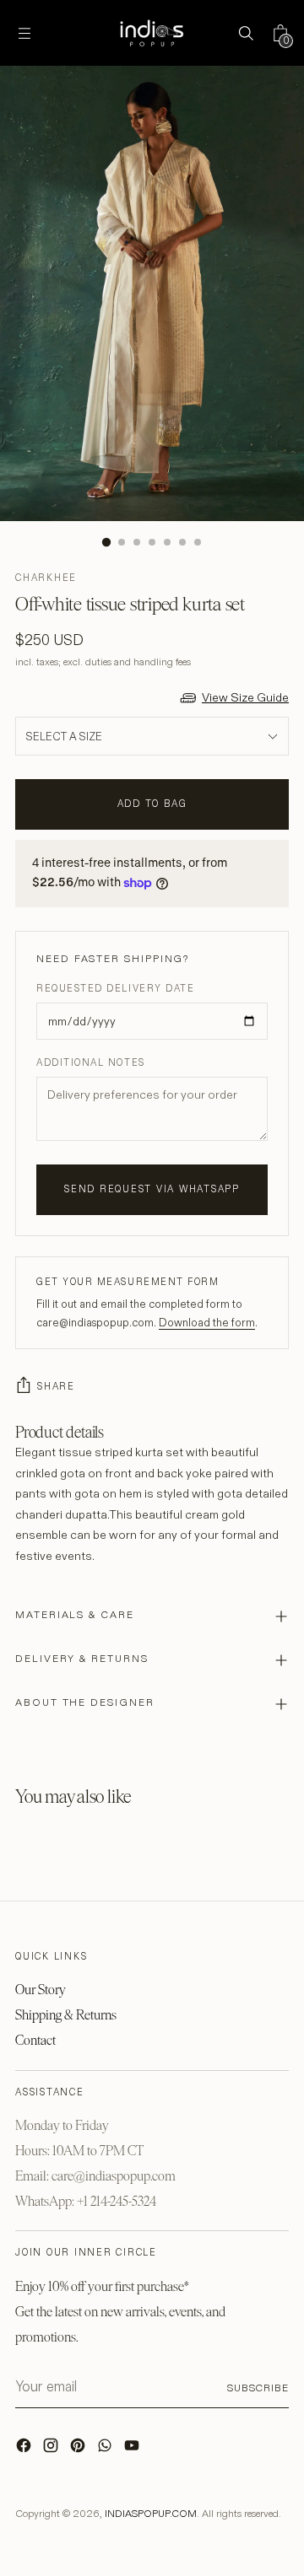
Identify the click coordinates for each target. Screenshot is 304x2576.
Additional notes (91, 1062)
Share (56, 1386)
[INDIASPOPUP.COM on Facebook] (25, 2450)
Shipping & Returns (66, 2015)
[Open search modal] (245, 33)
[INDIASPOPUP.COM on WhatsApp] (106, 2450)
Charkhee (46, 578)
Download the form (207, 1322)
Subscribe (258, 2388)
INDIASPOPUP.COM (151, 2513)
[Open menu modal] (24, 33)
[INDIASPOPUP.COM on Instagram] (52, 2450)
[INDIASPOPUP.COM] (152, 33)
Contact (35, 2040)
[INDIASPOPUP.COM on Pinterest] (79, 2450)
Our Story (41, 1990)
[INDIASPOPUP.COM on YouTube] (133, 2450)
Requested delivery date (115, 988)
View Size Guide (245, 697)
